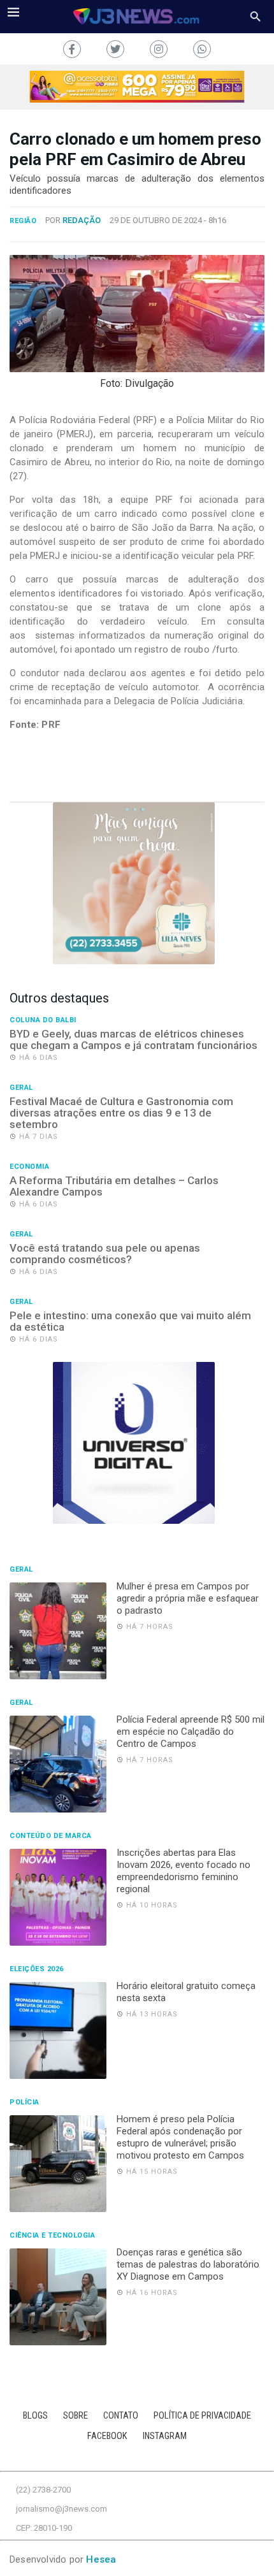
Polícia (25, 2102)
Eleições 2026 (37, 1969)
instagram (165, 2436)
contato (121, 2416)
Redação (82, 220)
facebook (107, 2436)
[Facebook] (72, 49)
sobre (76, 2416)
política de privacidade (202, 2416)
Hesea (101, 2559)
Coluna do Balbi (43, 1020)
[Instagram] (159, 49)
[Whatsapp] (202, 49)
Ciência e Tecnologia (52, 2236)
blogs (35, 2416)
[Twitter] (115, 49)
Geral (21, 1088)
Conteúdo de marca (51, 1836)
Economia (29, 1167)
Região (23, 221)
